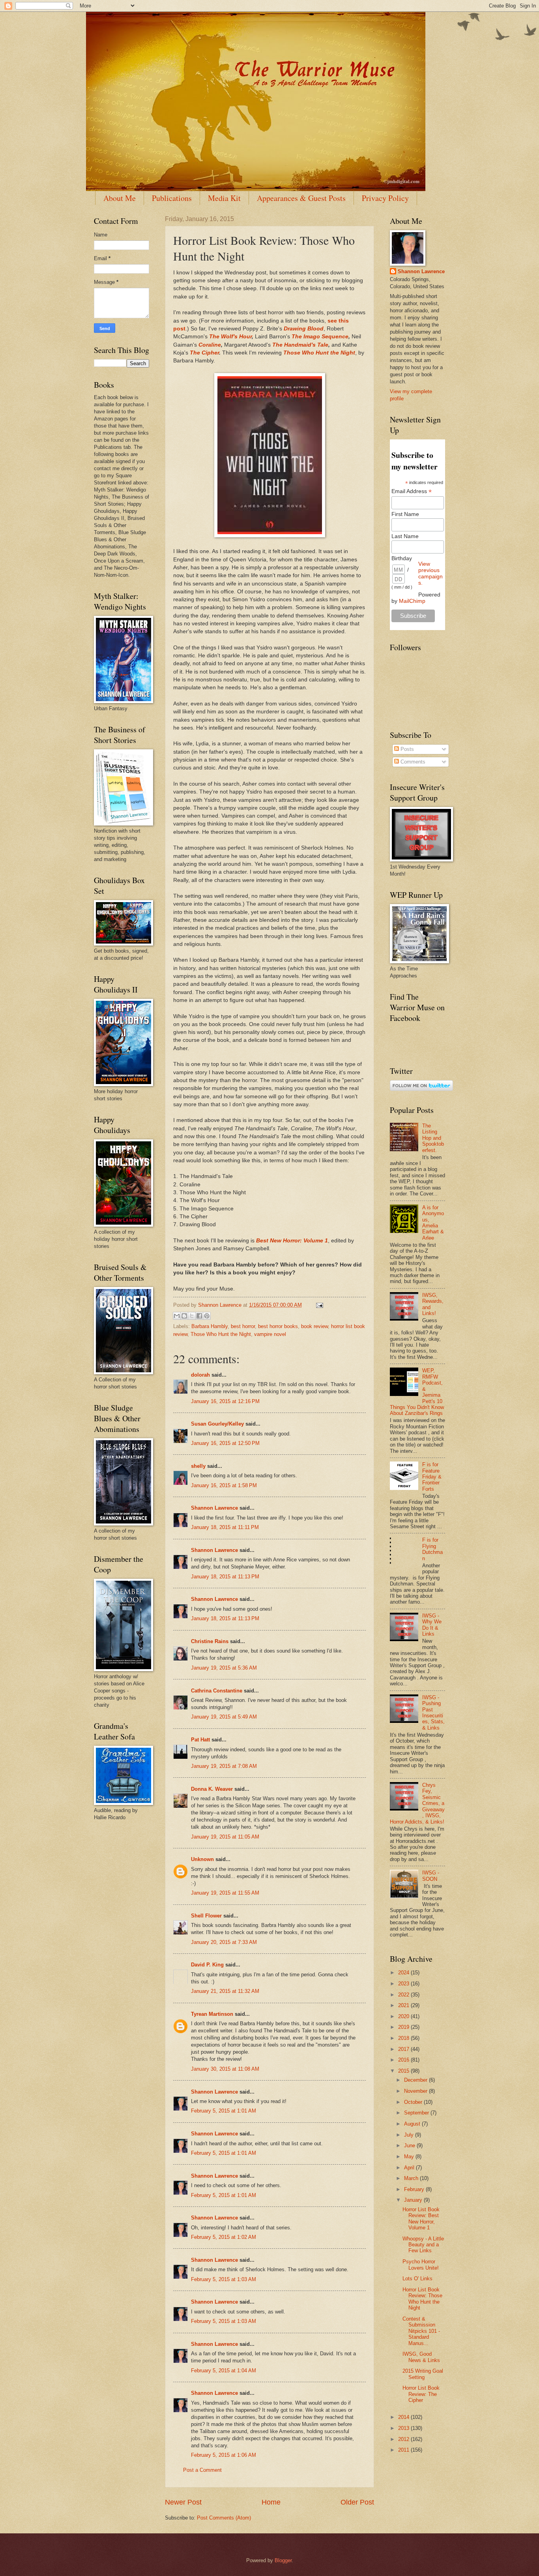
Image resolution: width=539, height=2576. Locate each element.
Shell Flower (206, 1916)
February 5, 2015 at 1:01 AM (224, 2111)
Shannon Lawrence (214, 1508)
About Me (120, 198)
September (417, 2113)
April (410, 2168)
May (410, 2157)
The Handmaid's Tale (300, 345)
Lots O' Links (417, 2279)
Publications (172, 198)
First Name (405, 514)
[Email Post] (318, 1305)
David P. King (207, 1965)
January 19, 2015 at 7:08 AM (224, 1766)
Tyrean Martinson (212, 2014)
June (410, 2145)
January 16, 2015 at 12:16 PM (225, 1401)
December (416, 2080)
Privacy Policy (385, 198)
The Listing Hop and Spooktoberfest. (433, 1138)
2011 (404, 2450)
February (415, 2189)
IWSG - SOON (431, 1876)
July (410, 2135)
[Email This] (177, 1316)
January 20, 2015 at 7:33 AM (224, 1942)
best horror (243, 1326)
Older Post (357, 2502)
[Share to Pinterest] (207, 1316)
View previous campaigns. (430, 573)
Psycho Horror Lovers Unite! (421, 2265)
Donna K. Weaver (212, 1789)
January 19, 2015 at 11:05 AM (225, 1837)
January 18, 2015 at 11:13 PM (225, 1577)
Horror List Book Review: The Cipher (421, 2394)
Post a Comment (202, 2470)
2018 (404, 2038)
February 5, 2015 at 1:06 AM (224, 2455)
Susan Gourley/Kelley (217, 1424)
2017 (404, 2049)
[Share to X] (192, 1316)
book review (314, 1326)
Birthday (402, 558)
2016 (404, 2060)
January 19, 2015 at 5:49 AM (224, 1717)
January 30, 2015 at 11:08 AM (225, 2069)
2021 (404, 2005)
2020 (404, 2016)
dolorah (200, 1375)
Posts (406, 749)
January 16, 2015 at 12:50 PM (225, 1443)
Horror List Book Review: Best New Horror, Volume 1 (421, 2219)
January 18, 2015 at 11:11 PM (225, 1527)
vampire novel (270, 1334)
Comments (412, 762)
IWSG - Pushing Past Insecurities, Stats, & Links (433, 1713)
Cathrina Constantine (217, 1691)
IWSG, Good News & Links (421, 2357)
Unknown (202, 1859)
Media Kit (224, 198)
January (414, 2200)
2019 (404, 2027)
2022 (404, 1995)
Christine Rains (210, 1641)
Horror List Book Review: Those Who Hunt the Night (422, 2299)
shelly (198, 1466)
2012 (404, 2439)
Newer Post (183, 2502)
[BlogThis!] (184, 1316)
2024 (404, 1973)
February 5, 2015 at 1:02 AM (224, 2237)
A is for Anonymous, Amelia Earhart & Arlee (433, 1223)
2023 (404, 1984)
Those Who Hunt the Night (319, 353)
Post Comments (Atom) (224, 2518)
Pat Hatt (200, 1740)
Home (271, 2502)
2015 (404, 2071)
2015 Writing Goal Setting (423, 2374)
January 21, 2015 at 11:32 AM (225, 1991)
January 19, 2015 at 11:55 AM (225, 1893)
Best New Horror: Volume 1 (292, 1241)
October (414, 2102)
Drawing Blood (304, 329)
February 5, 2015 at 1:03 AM (224, 2279)
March (412, 2178)
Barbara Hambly (210, 1326)
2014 (404, 2417)
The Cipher (204, 353)
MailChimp (412, 601)
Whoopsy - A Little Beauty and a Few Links (423, 2245)
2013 (404, 2428)
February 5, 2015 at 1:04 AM (224, 2371)
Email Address (412, 491)
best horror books (278, 1326)
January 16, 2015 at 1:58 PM (224, 1485)
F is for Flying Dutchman (432, 1549)
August (413, 2124)
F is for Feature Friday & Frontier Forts (432, 1477)
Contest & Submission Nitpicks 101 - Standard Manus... (421, 2331)
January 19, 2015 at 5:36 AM (224, 1668)
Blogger (283, 2560)
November (416, 2091)
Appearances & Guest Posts (301, 198)
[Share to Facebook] (199, 1316)
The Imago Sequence (320, 337)
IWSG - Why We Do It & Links (432, 1625)
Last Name (405, 536)
